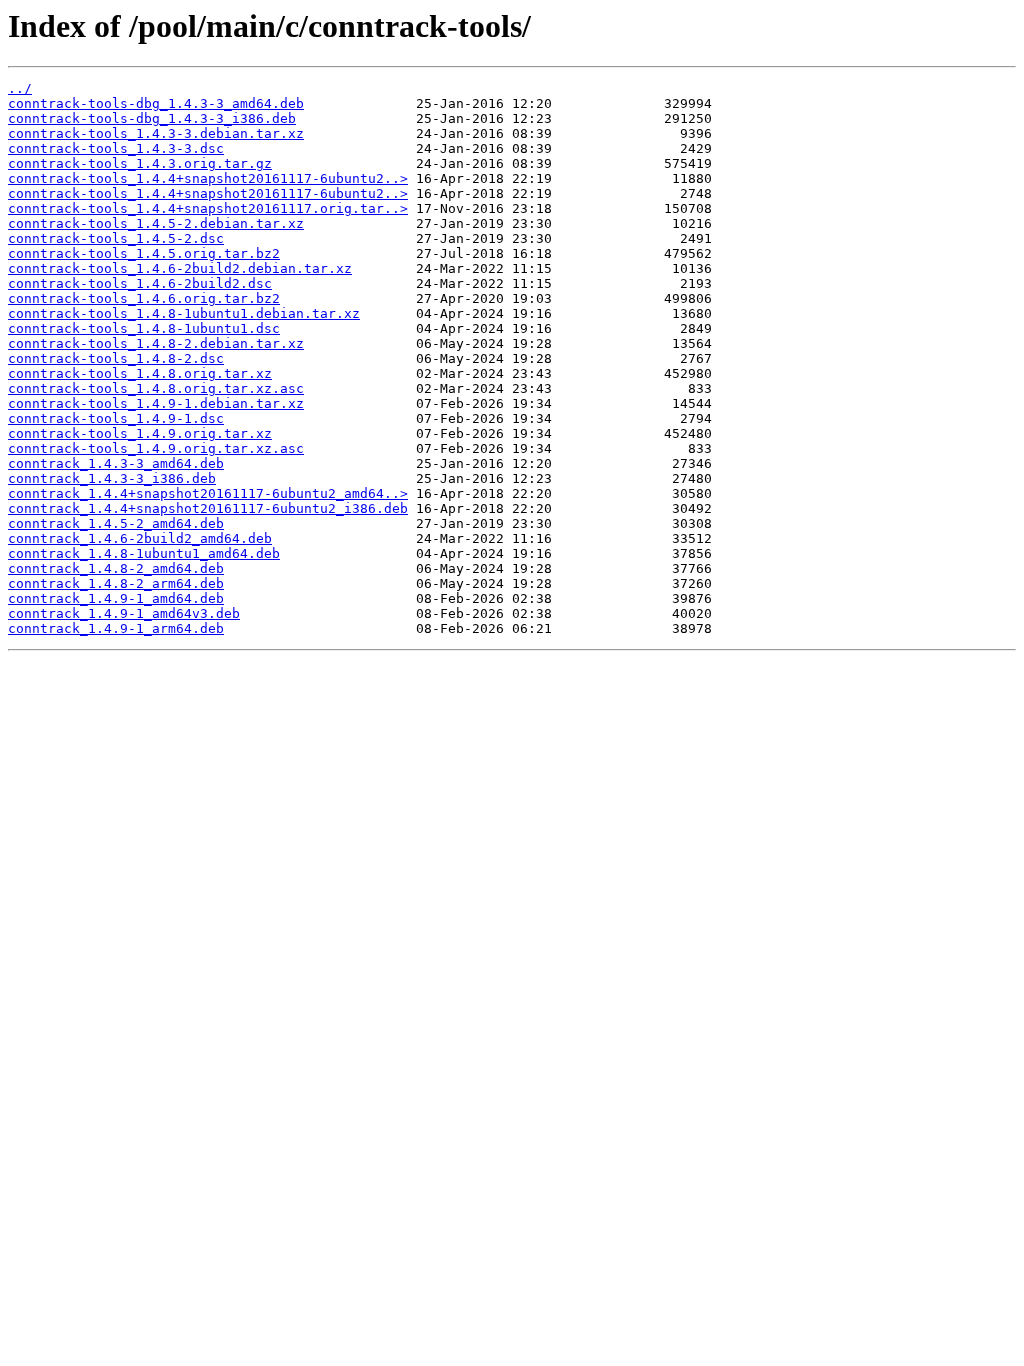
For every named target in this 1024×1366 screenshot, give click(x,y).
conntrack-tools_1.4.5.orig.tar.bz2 (144, 253)
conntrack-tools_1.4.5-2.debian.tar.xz (156, 223)
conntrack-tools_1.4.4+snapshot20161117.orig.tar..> (208, 208)
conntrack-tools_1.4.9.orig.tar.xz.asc (156, 448)
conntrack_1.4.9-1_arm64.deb (116, 628)
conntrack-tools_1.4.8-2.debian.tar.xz (156, 343)
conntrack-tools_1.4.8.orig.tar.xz (140, 373)
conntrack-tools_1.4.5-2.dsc (116, 238)
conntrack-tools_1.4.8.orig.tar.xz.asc (156, 388)
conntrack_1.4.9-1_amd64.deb (116, 598)
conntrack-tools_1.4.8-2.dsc (116, 358)
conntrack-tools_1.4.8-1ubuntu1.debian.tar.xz (184, 313)
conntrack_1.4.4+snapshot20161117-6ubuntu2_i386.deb (208, 508)
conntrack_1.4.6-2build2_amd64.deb (140, 538)
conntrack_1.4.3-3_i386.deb (112, 478)
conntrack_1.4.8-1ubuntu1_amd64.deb (144, 553)
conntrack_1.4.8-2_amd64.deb (116, 568)
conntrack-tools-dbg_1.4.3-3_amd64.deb (156, 103)
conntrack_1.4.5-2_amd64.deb (116, 523)
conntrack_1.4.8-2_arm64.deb (116, 583)
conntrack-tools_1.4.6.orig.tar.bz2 (144, 298)
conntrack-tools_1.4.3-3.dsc (116, 148)
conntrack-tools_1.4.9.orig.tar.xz (140, 433)
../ (20, 88)
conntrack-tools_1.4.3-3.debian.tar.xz (156, 133)
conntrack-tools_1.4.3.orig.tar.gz (140, 163)
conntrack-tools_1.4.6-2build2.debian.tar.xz (180, 268)
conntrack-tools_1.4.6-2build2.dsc (140, 283)
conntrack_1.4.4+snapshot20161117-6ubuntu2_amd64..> (208, 493)
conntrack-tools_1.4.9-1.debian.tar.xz (156, 403)
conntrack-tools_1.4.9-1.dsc (116, 418)
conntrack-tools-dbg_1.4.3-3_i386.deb (152, 118)
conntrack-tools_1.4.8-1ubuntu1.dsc (144, 328)
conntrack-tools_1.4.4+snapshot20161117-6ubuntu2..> (208, 178)
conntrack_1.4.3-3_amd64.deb (116, 463)
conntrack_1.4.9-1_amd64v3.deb (124, 613)
